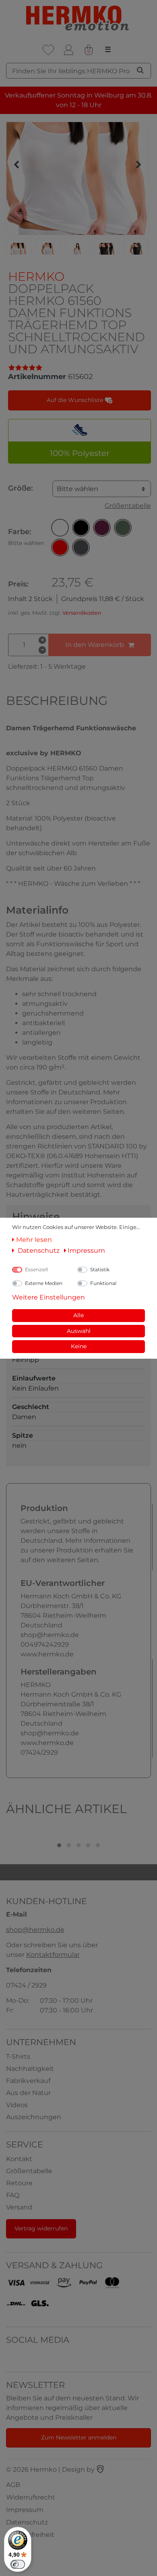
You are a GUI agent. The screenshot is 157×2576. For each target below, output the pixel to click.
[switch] (18, 2564)
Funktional (103, 1283)
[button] (60, 528)
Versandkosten (82, 613)
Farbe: (26, 537)
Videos (17, 2105)
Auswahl (79, 1331)
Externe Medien (44, 1283)
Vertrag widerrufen (41, 2228)
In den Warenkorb (95, 645)
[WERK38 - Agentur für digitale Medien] (100, 2469)
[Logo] (78, 18)
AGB (13, 2485)
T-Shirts (18, 2057)
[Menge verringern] (42, 650)
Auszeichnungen (34, 2117)
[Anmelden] (68, 50)
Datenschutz (27, 2522)
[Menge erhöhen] (42, 640)
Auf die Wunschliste (76, 400)
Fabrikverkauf (28, 2081)
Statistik (100, 1269)
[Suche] (140, 70)
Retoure (19, 2183)
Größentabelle (128, 506)
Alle (78, 1315)
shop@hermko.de (35, 1930)
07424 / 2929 (26, 1985)
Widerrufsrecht (31, 2497)
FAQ (13, 2195)
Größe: (20, 488)
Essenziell (36, 1269)
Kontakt (19, 2159)
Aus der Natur (28, 2093)
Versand (19, 2207)
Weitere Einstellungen (49, 1297)
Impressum (25, 2510)
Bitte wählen (77, 489)
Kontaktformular (53, 1955)
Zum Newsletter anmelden (79, 2437)
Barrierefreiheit (30, 2535)
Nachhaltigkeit (30, 2069)
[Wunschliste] (48, 50)
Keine (79, 1346)
